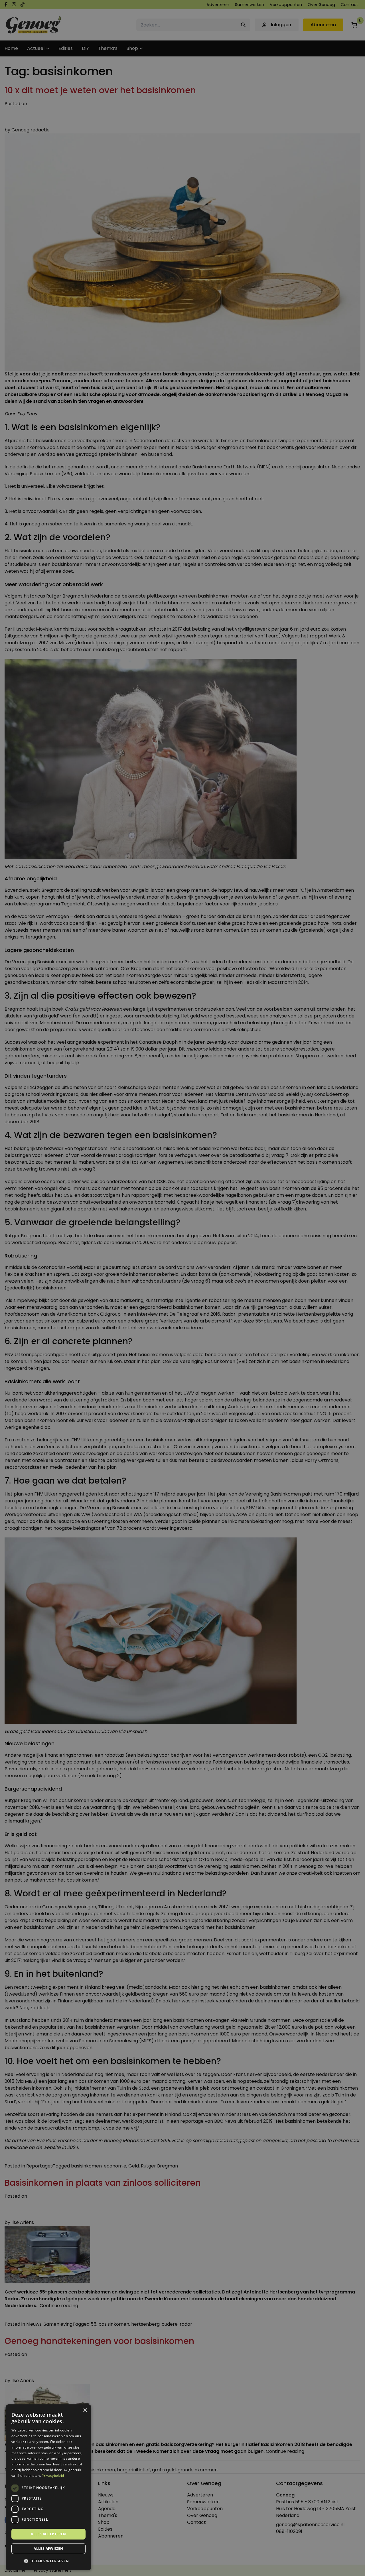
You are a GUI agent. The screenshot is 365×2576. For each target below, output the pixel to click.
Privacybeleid (53, 2476)
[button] (48, 2561)
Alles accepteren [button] (48, 2534)
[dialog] (182, 1288)
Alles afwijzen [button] (48, 2548)
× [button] (85, 2411)
